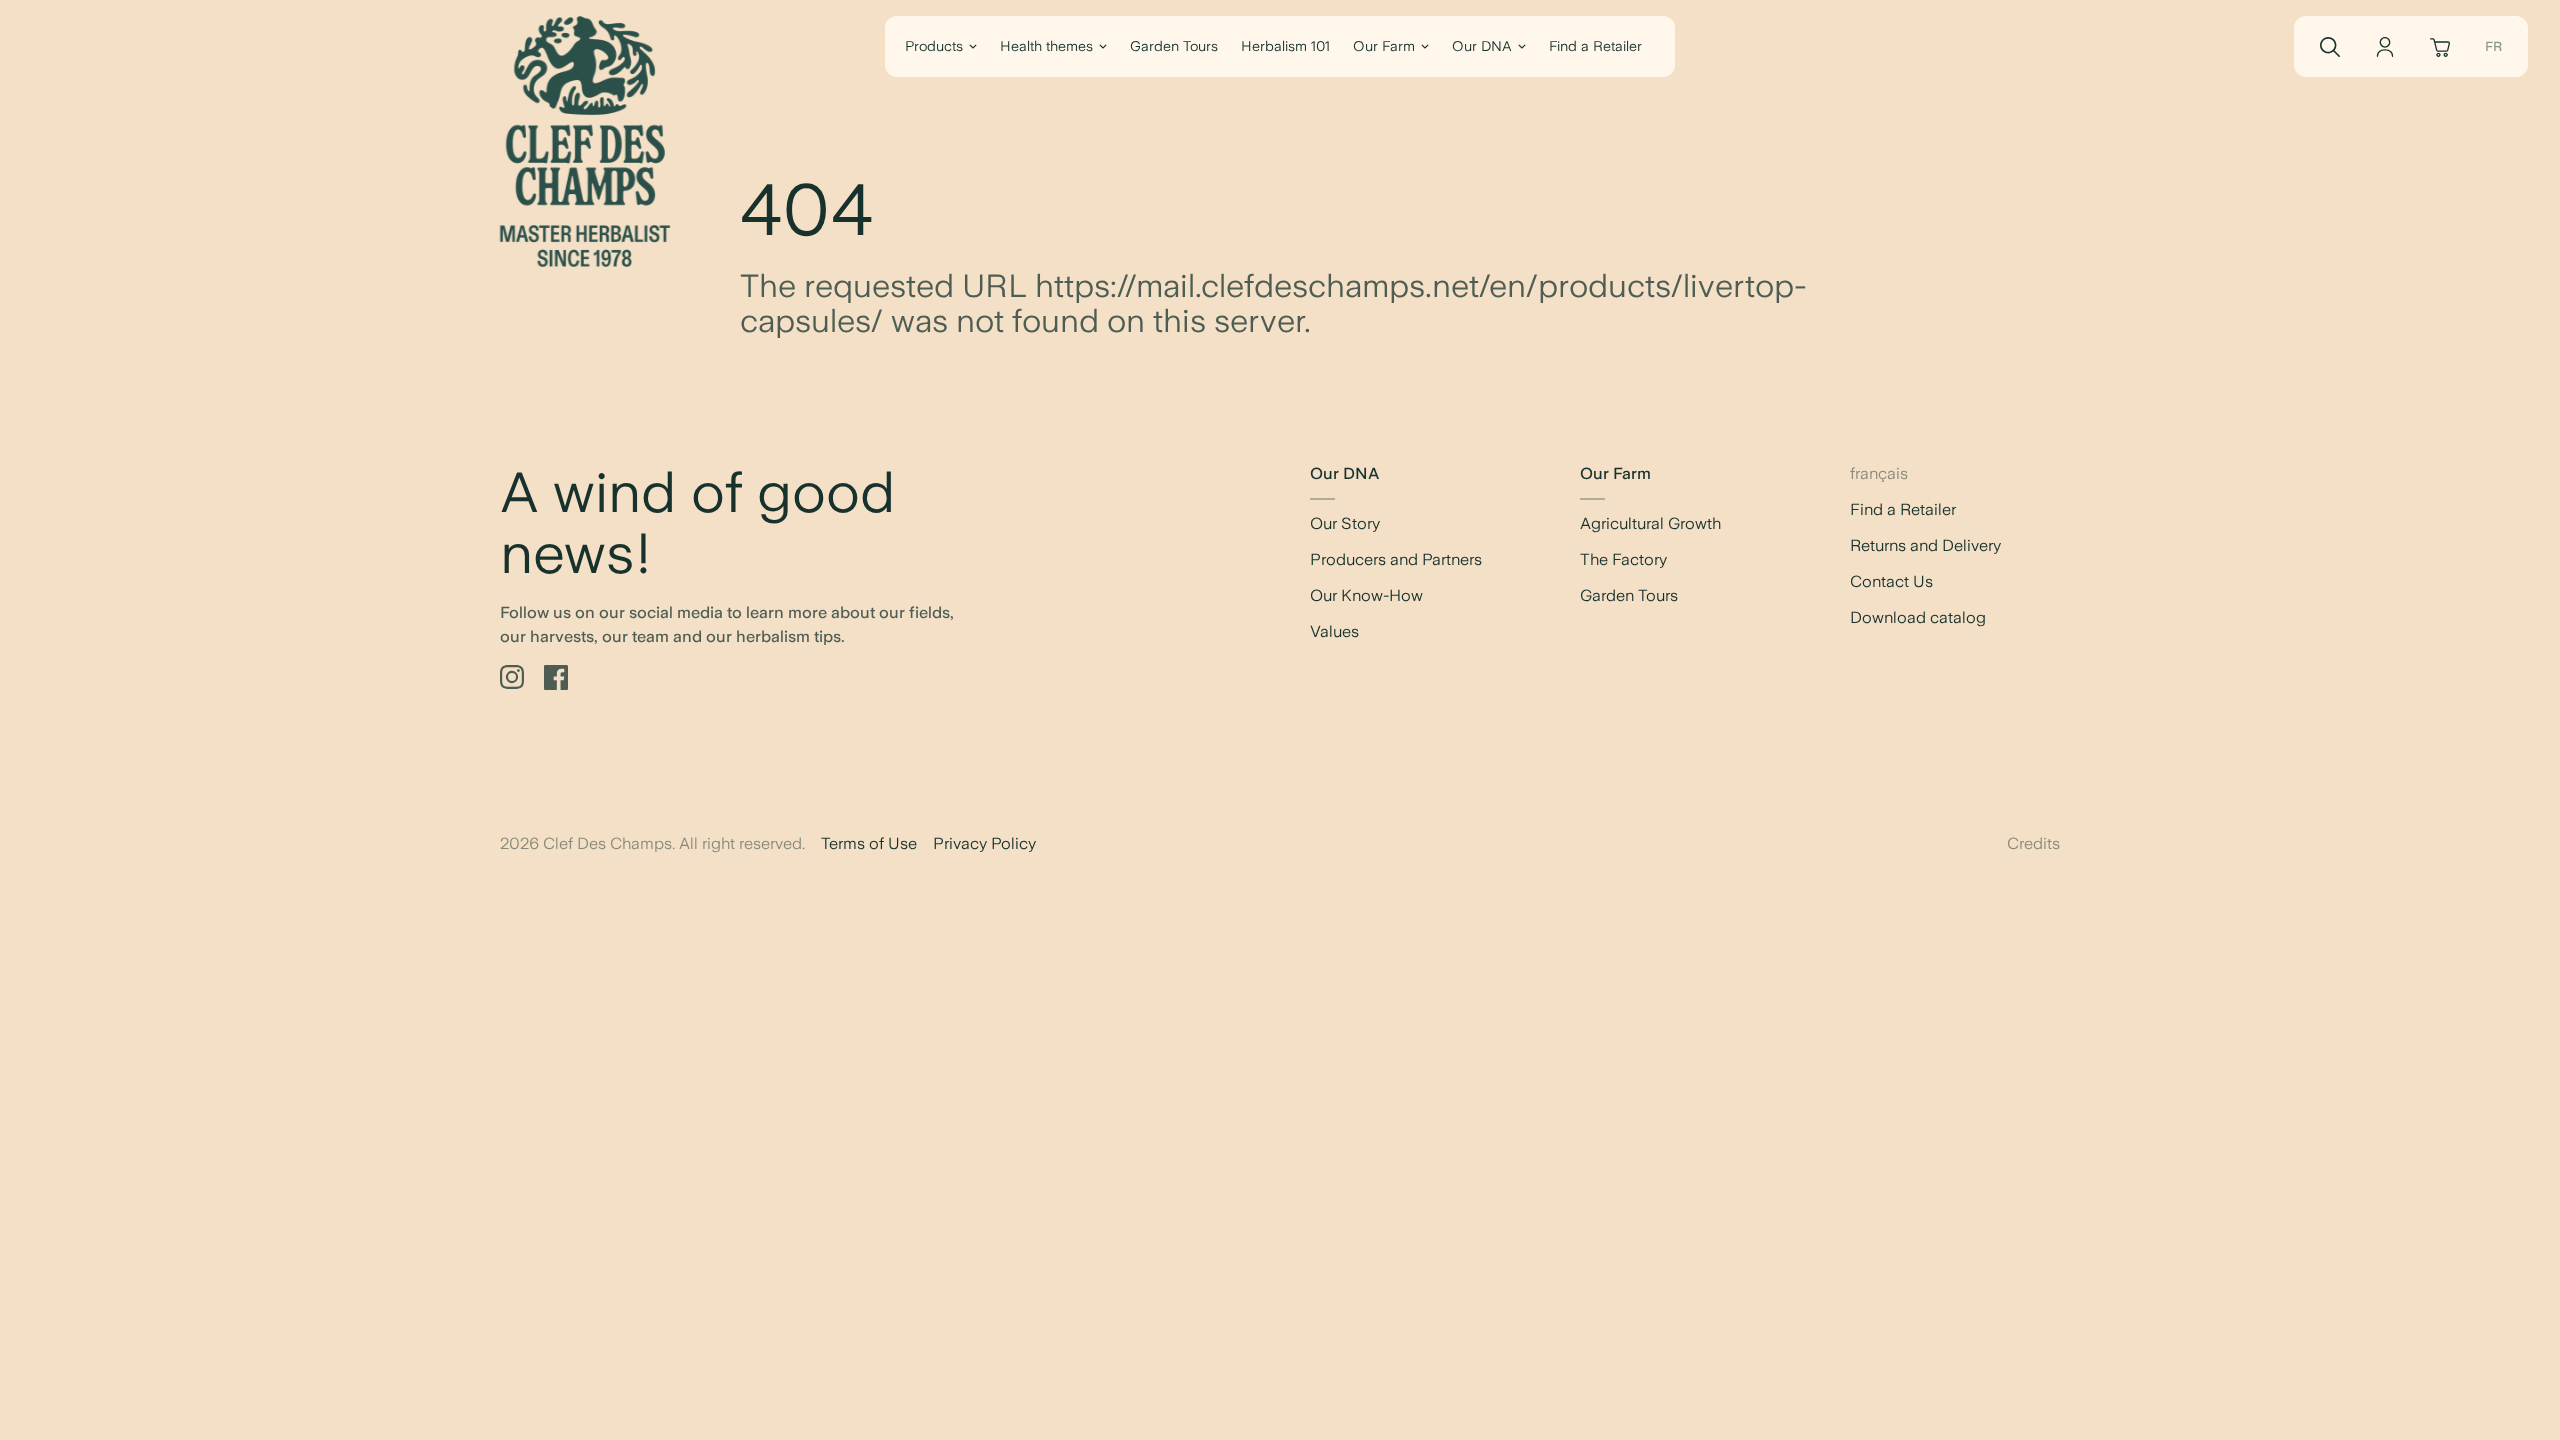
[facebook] (556, 677)
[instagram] (512, 677)
